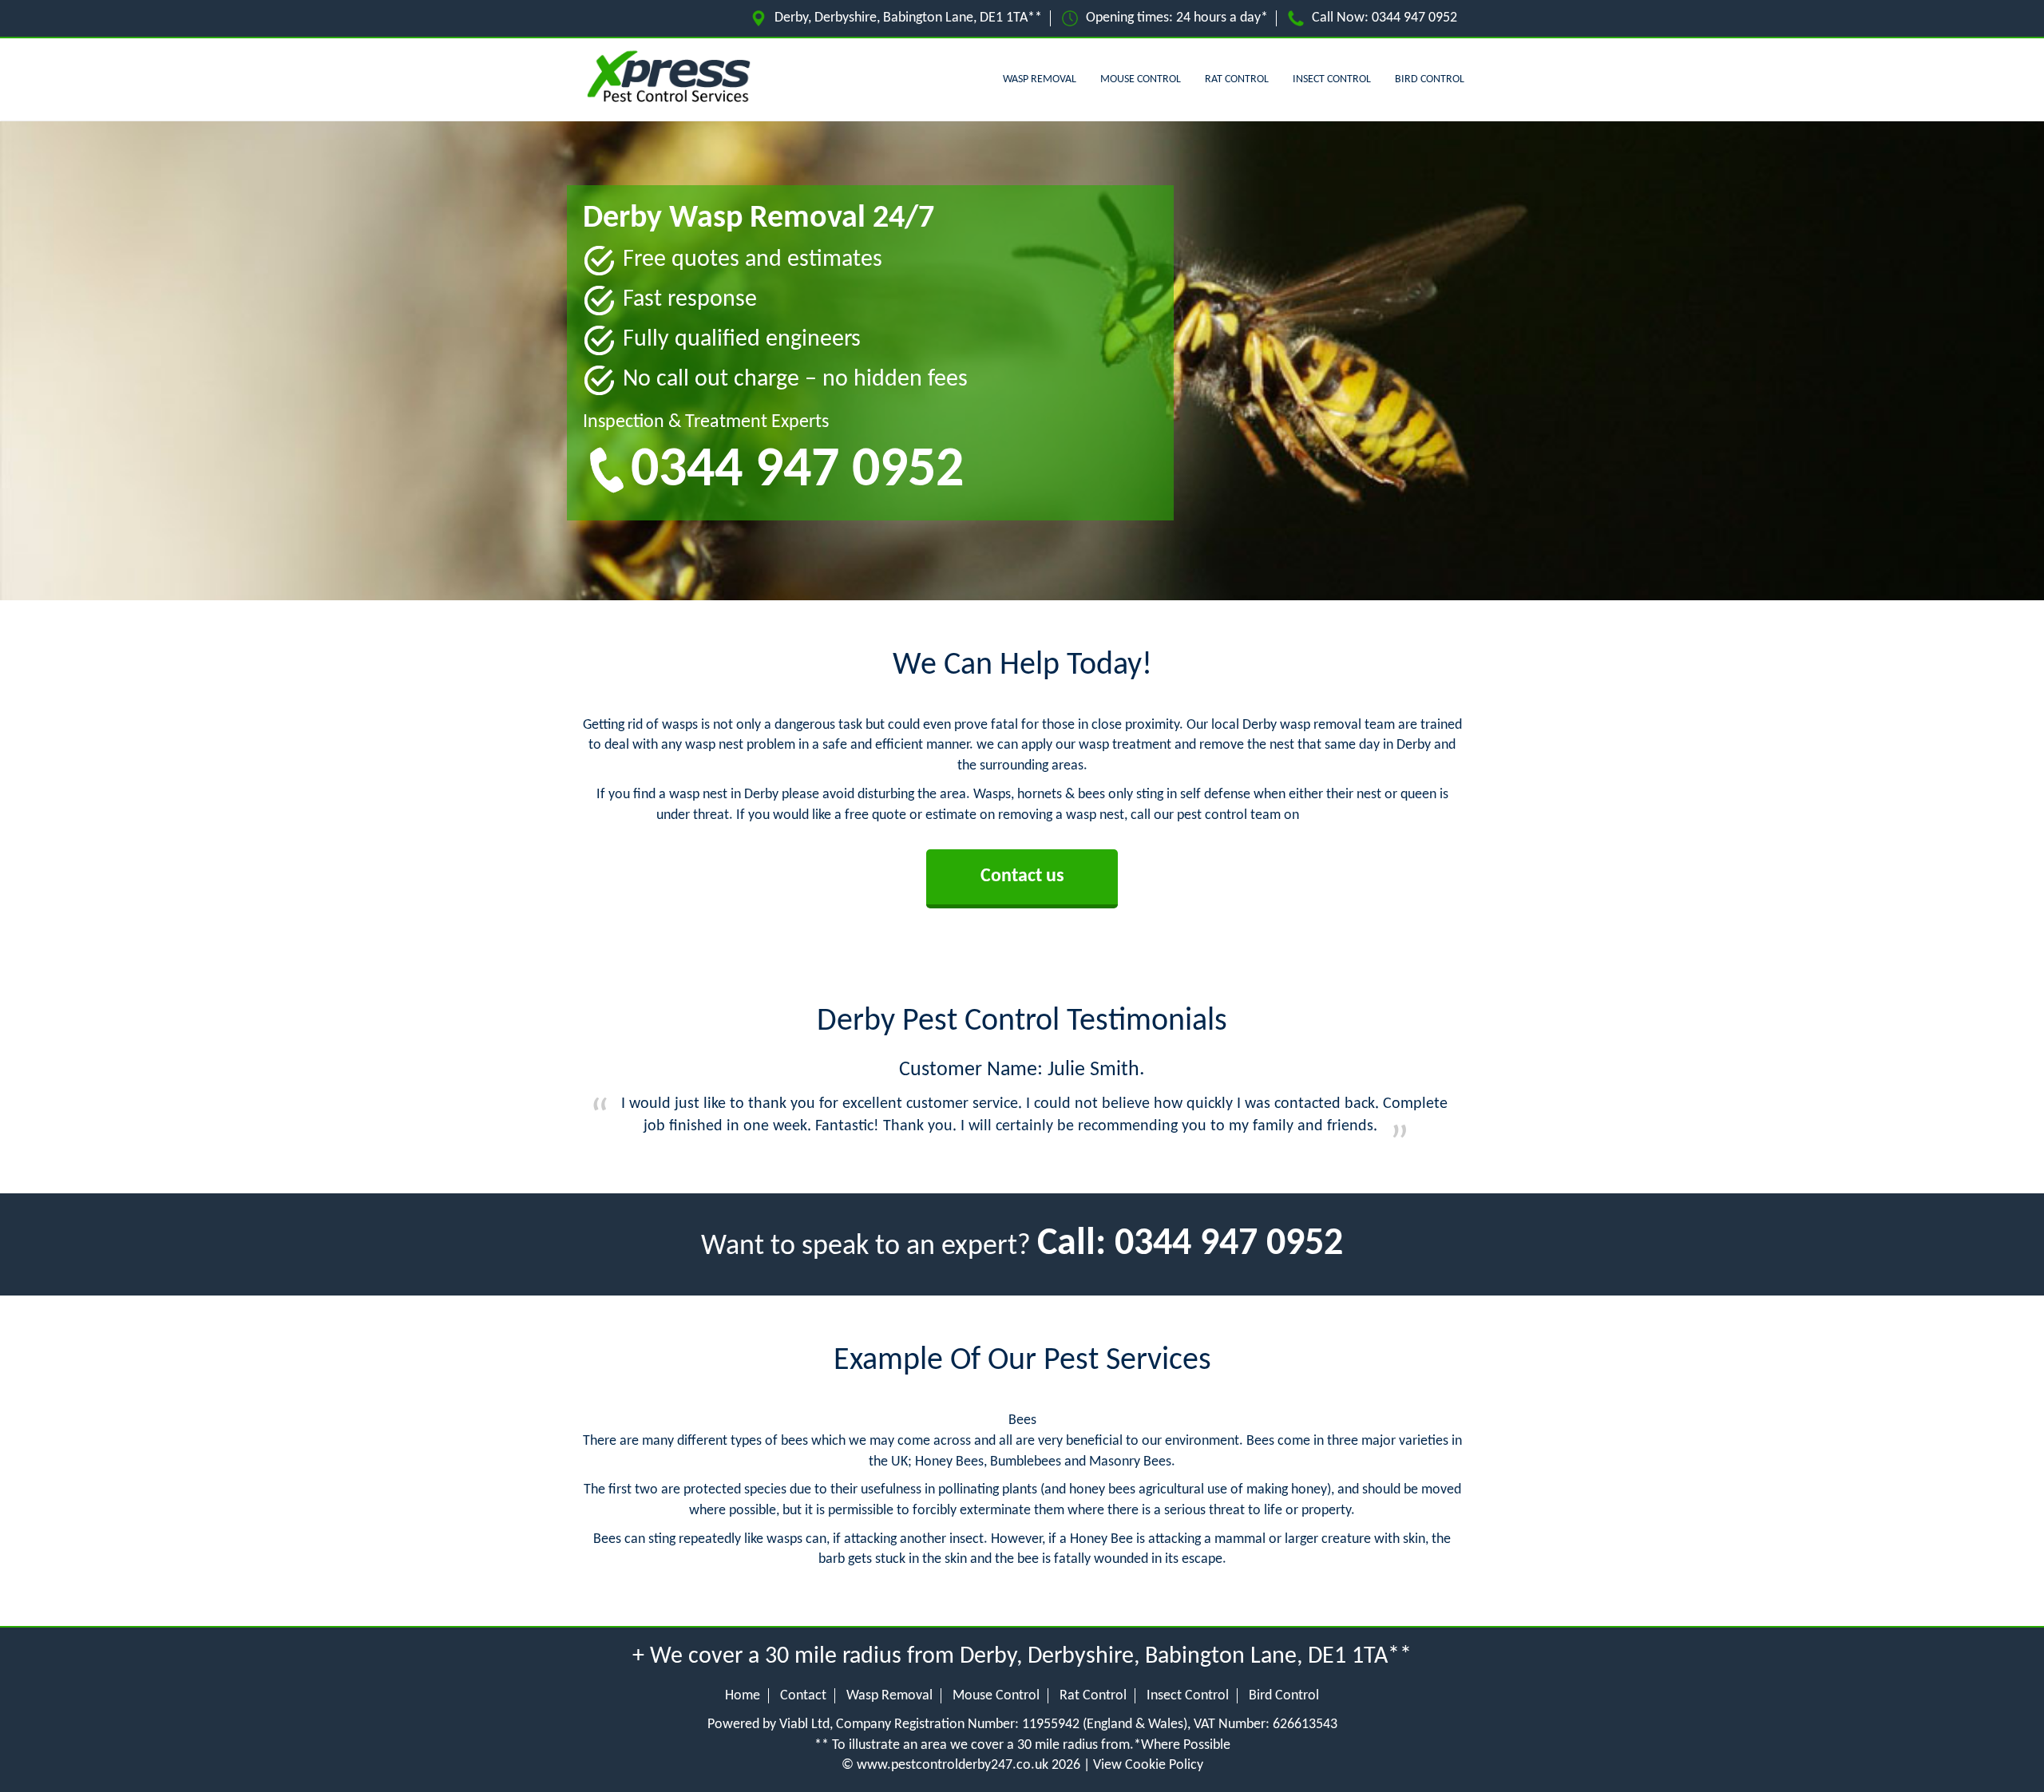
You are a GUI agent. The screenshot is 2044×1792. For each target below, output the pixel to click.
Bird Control (1430, 79)
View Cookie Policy (1148, 1765)
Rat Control (1237, 79)
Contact (803, 1696)
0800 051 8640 (1345, 815)
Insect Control (1332, 79)
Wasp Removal (1040, 79)
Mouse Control (1141, 79)
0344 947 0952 (1414, 18)
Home (743, 1696)
